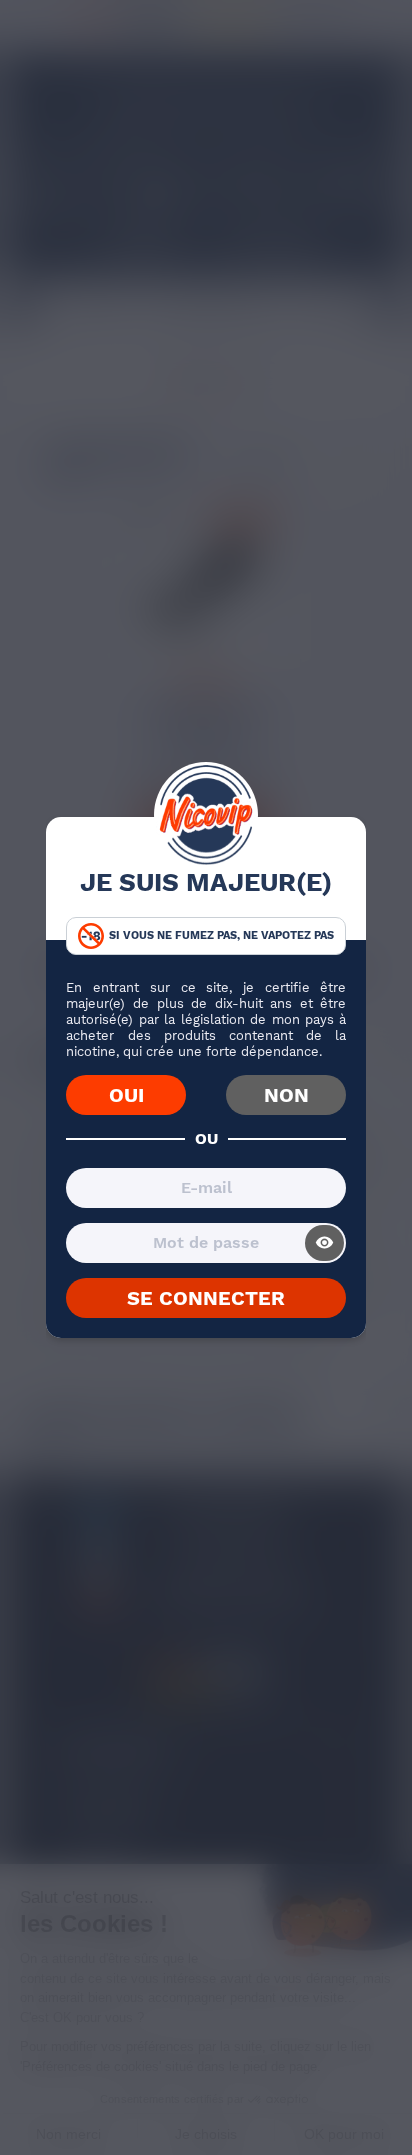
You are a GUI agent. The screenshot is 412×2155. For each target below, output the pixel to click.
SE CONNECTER (206, 1298)
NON (286, 1095)
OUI (126, 1095)
